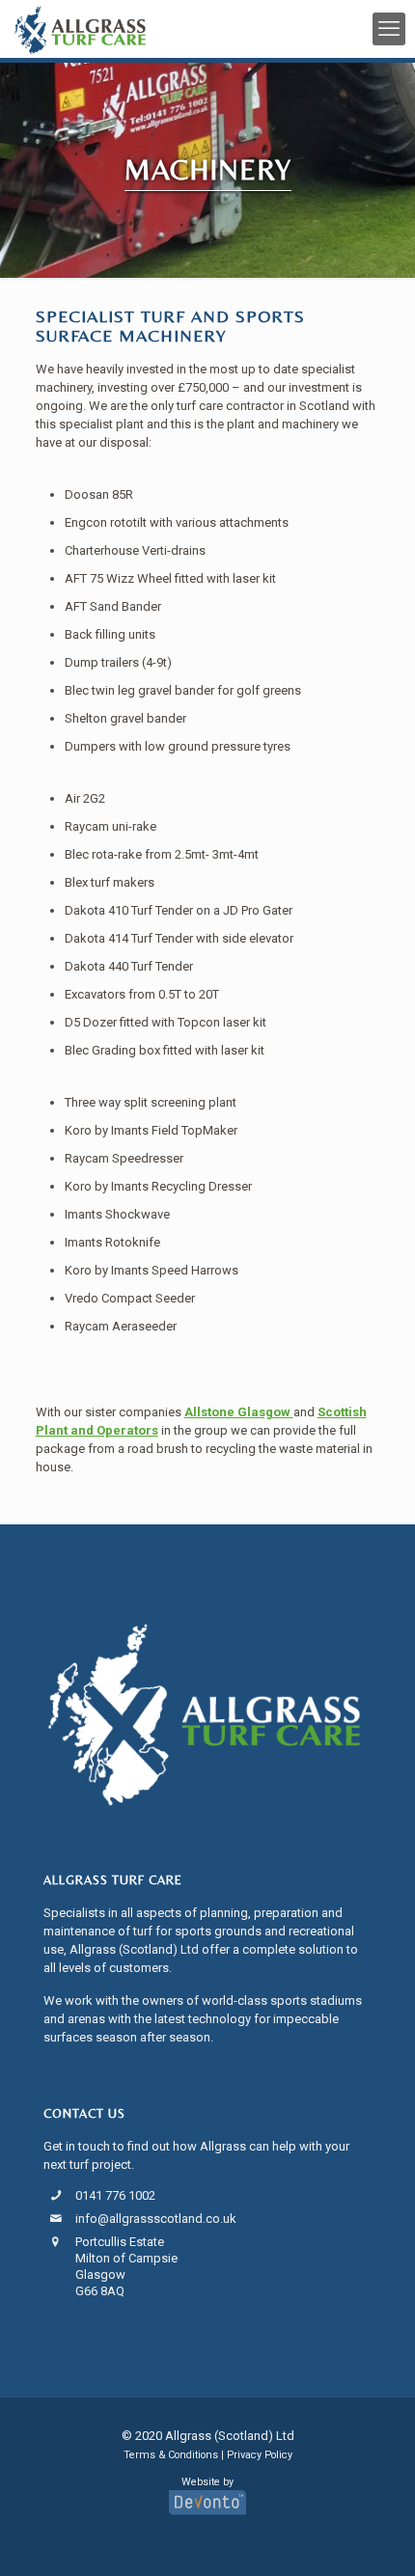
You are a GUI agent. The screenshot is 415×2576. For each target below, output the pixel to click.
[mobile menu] (389, 29)
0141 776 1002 (115, 2195)
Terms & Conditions (171, 2455)
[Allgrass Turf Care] (80, 29)
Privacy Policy (260, 2455)
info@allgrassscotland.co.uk (156, 2219)
